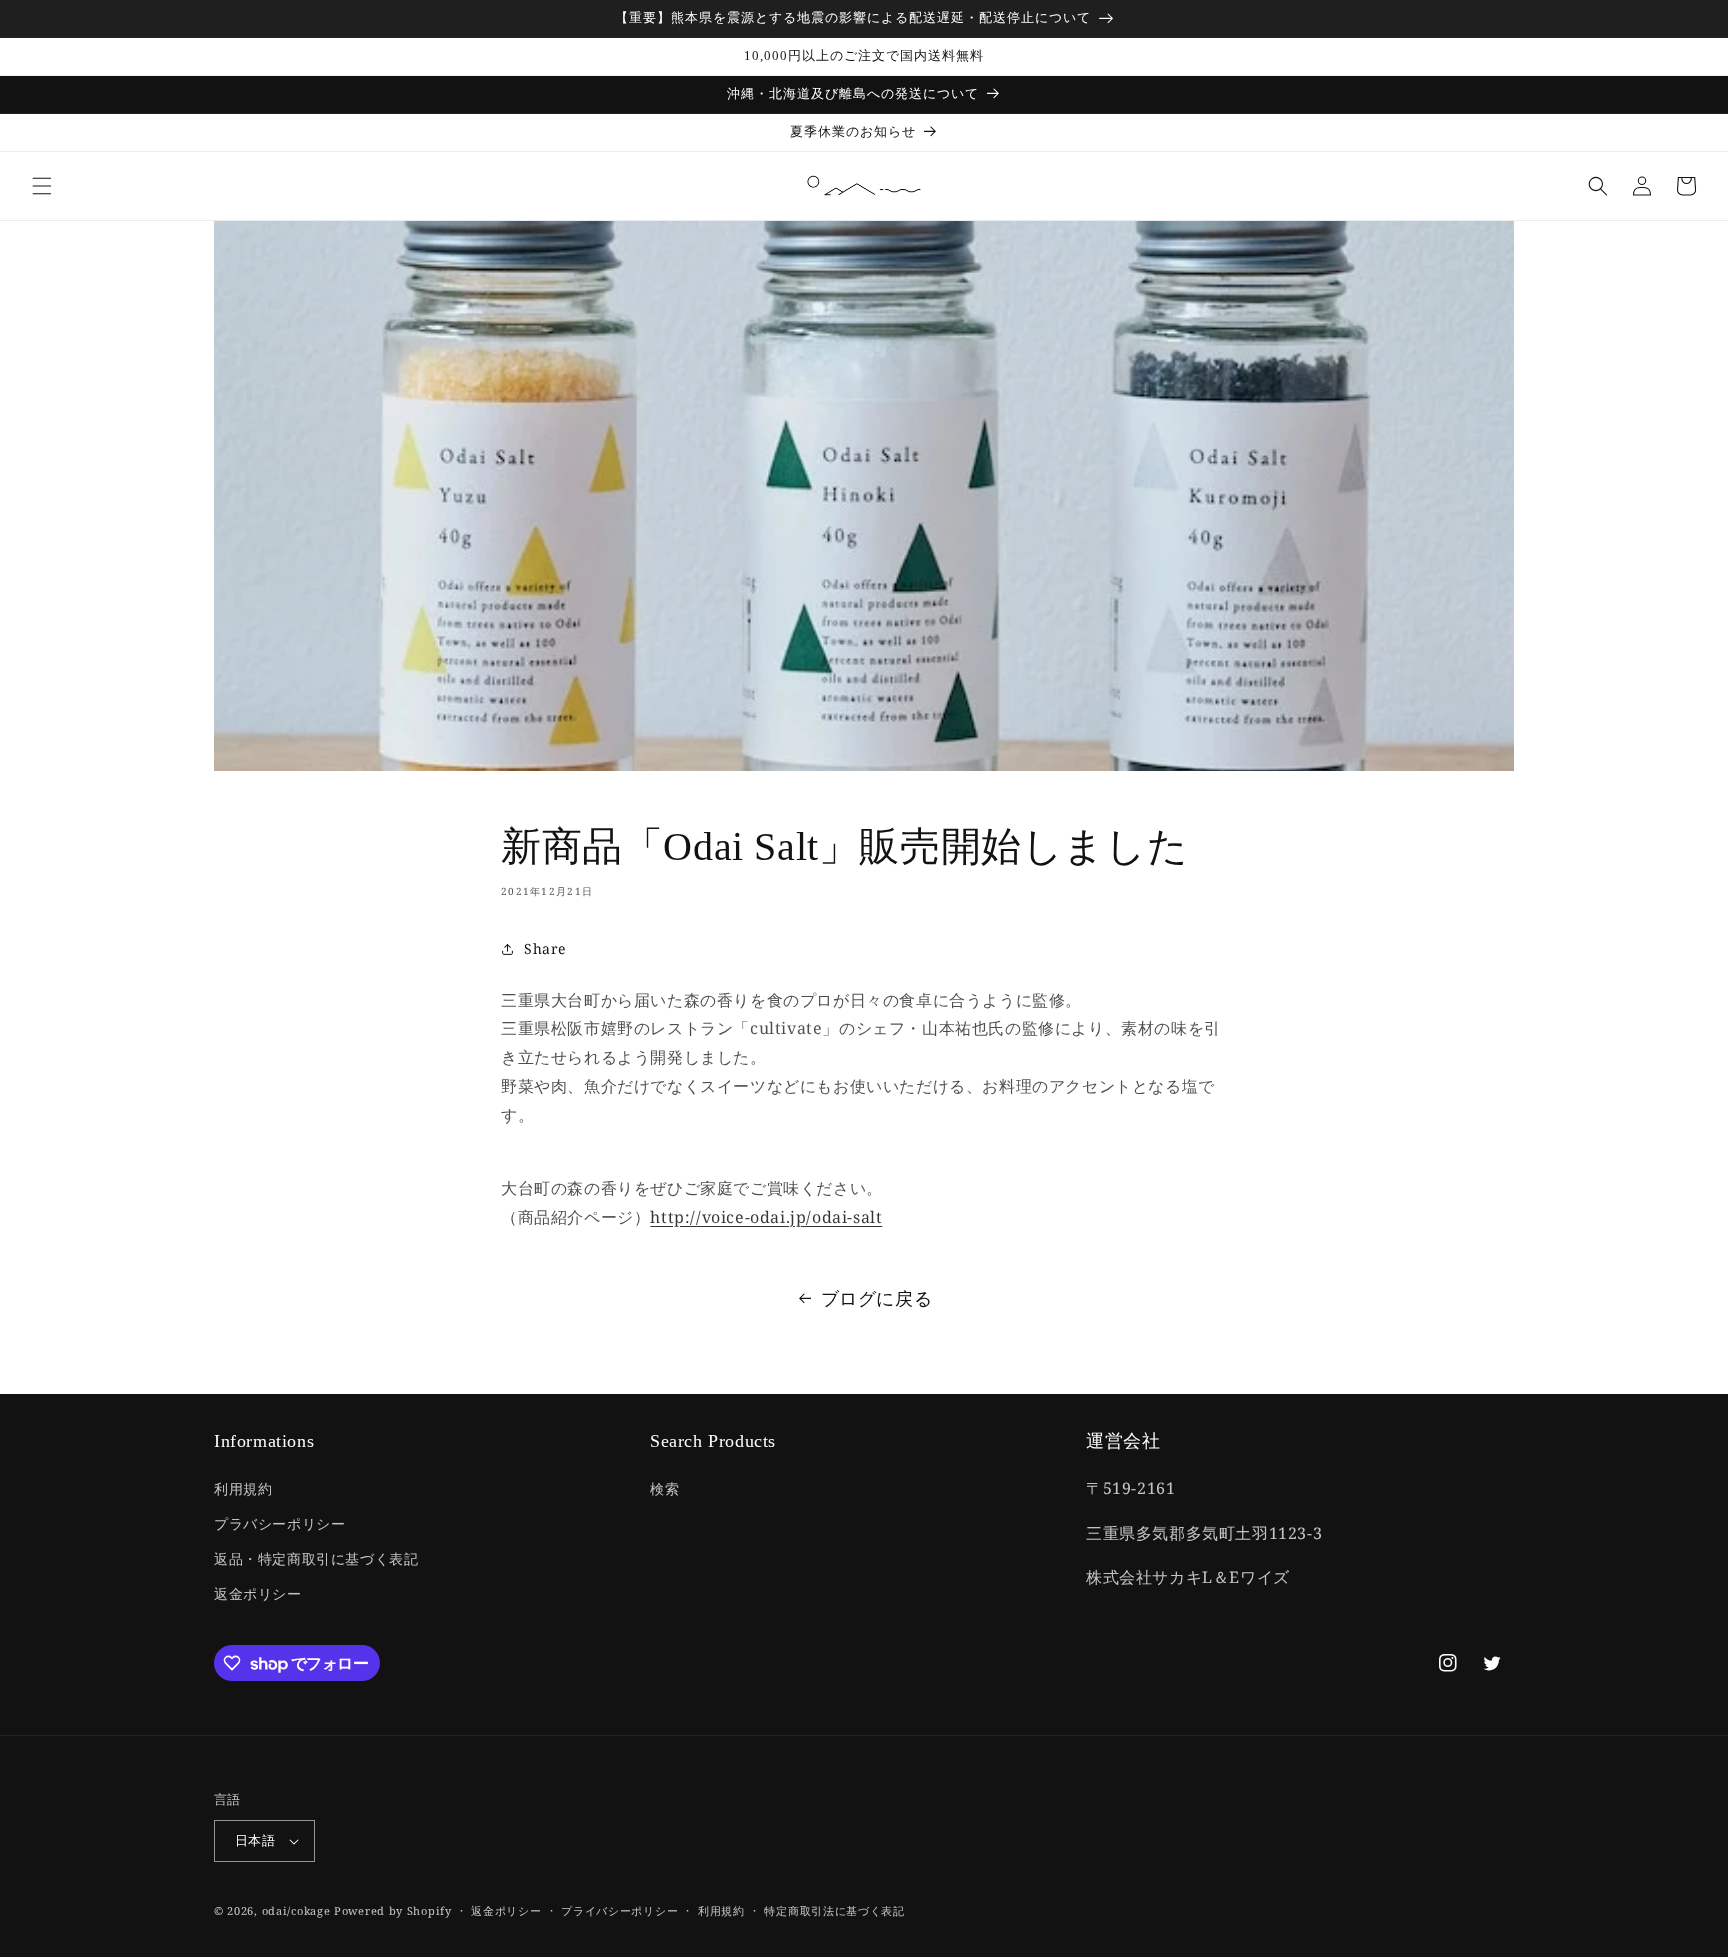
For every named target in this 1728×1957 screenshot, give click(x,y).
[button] (42, 186)
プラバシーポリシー (279, 1523)
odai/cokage (296, 1910)
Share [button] (545, 948)
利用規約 (243, 1488)
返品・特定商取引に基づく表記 (316, 1558)
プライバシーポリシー (619, 1910)
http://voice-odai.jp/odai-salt (766, 1217)
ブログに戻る (877, 1298)
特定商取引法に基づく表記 (834, 1910)
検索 (664, 1488)
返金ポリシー (258, 1593)
